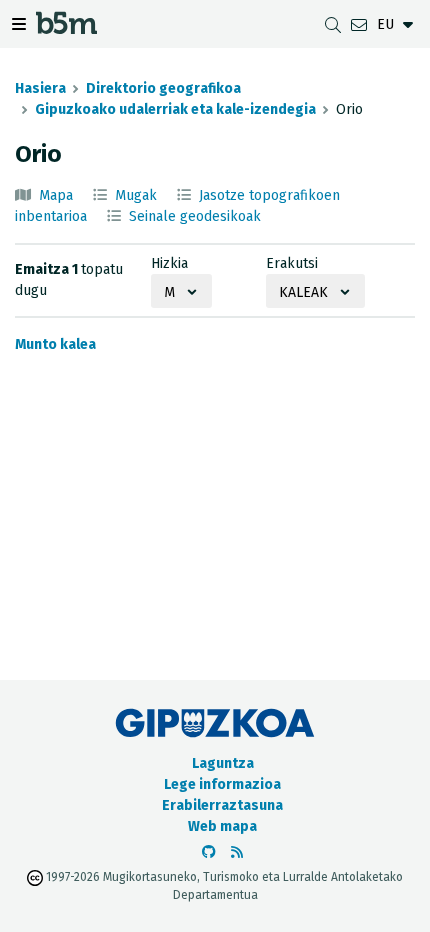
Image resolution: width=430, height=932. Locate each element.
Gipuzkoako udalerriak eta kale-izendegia (175, 109)
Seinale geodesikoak (195, 216)
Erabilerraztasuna (222, 805)
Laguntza (223, 763)
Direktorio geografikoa (163, 88)
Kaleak (303, 292)
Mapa (56, 195)
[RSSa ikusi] (237, 852)
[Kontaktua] (359, 24)
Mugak (136, 195)
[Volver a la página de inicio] (66, 28)
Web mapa (222, 826)
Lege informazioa (222, 784)
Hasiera (40, 88)
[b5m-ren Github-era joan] (209, 852)
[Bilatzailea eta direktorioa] (333, 24)
